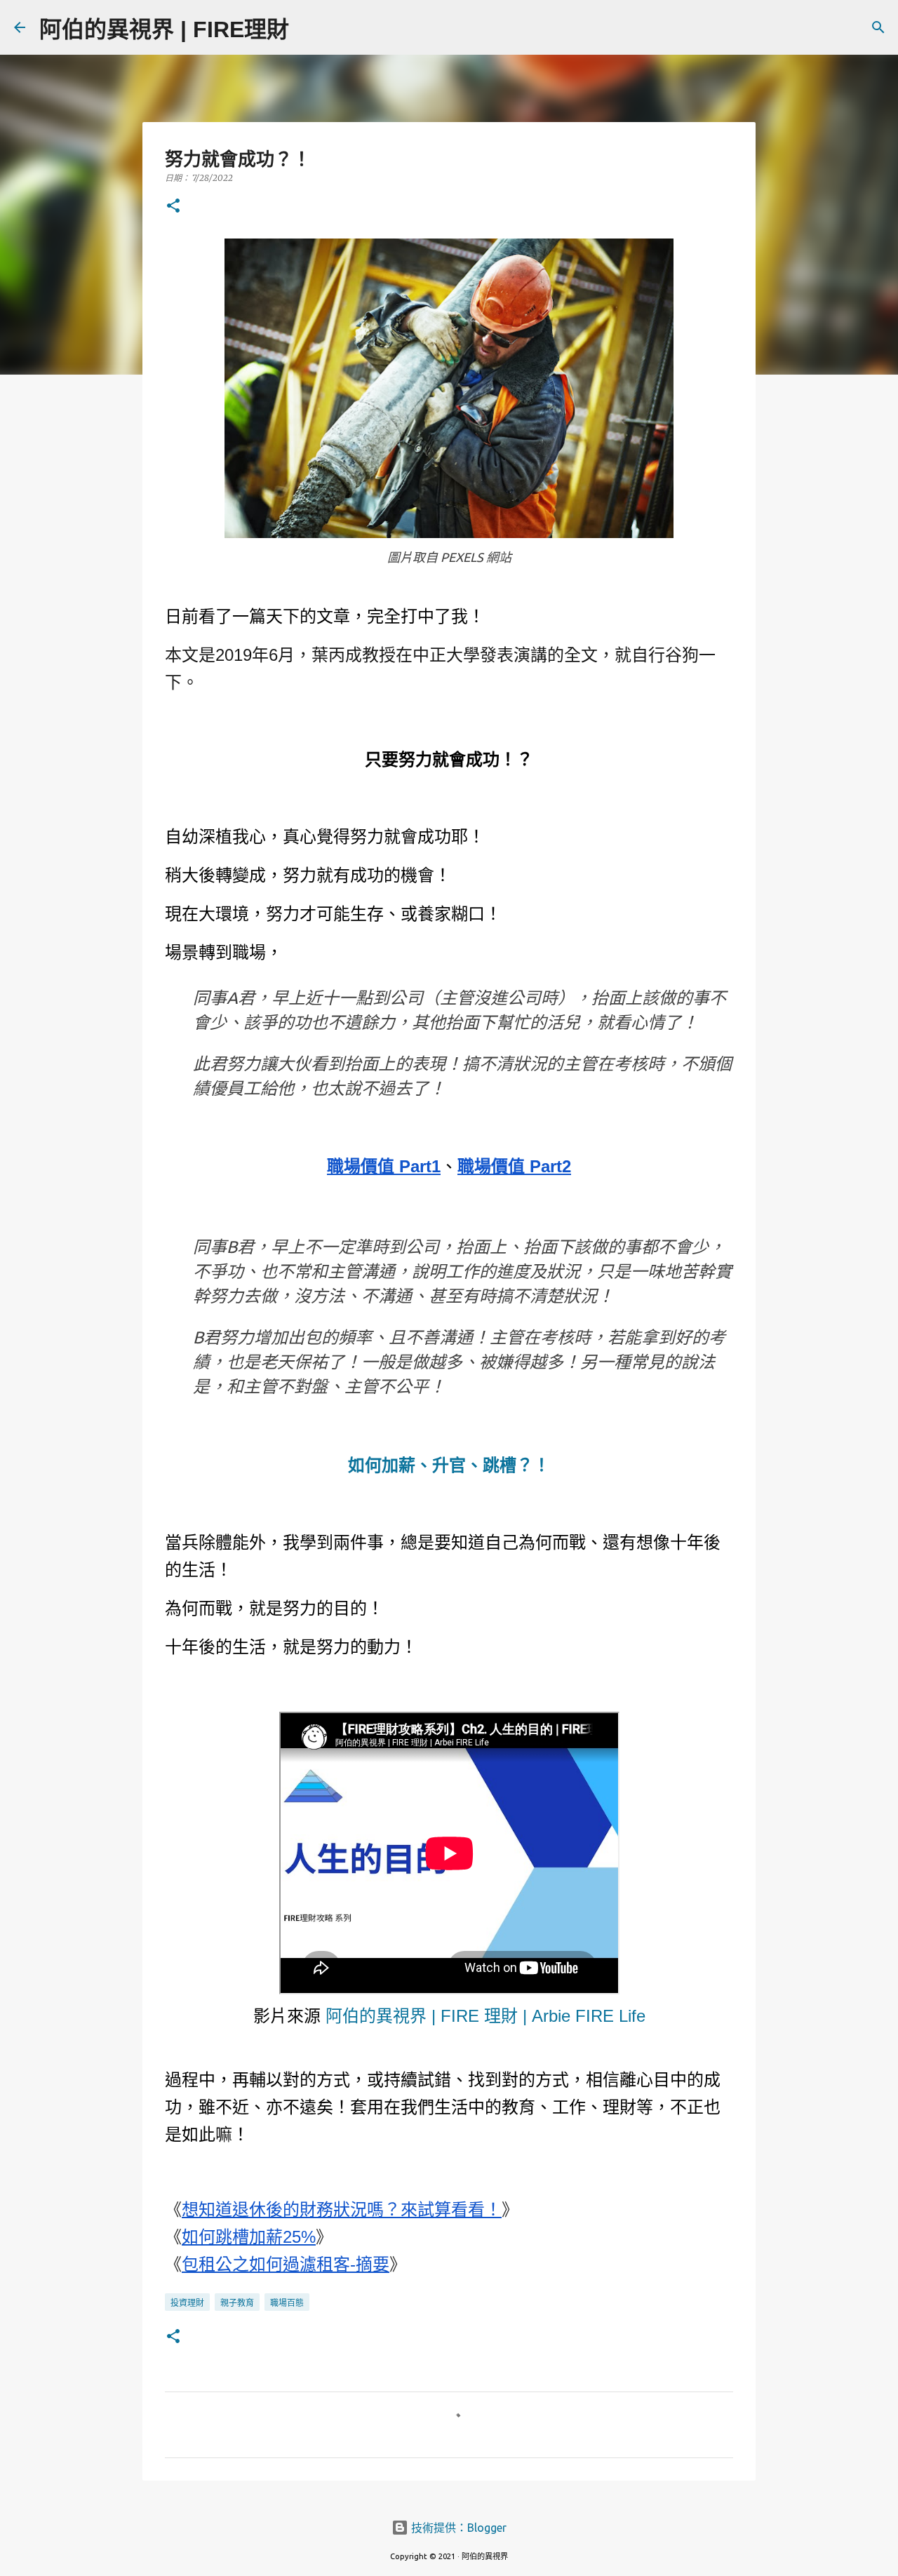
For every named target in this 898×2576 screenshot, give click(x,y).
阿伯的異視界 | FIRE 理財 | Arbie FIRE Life (485, 2016)
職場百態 (287, 2303)
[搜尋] (309, 27)
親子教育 (237, 2303)
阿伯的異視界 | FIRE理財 (164, 29)
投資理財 (187, 2303)
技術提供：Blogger (457, 2528)
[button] (173, 207)
